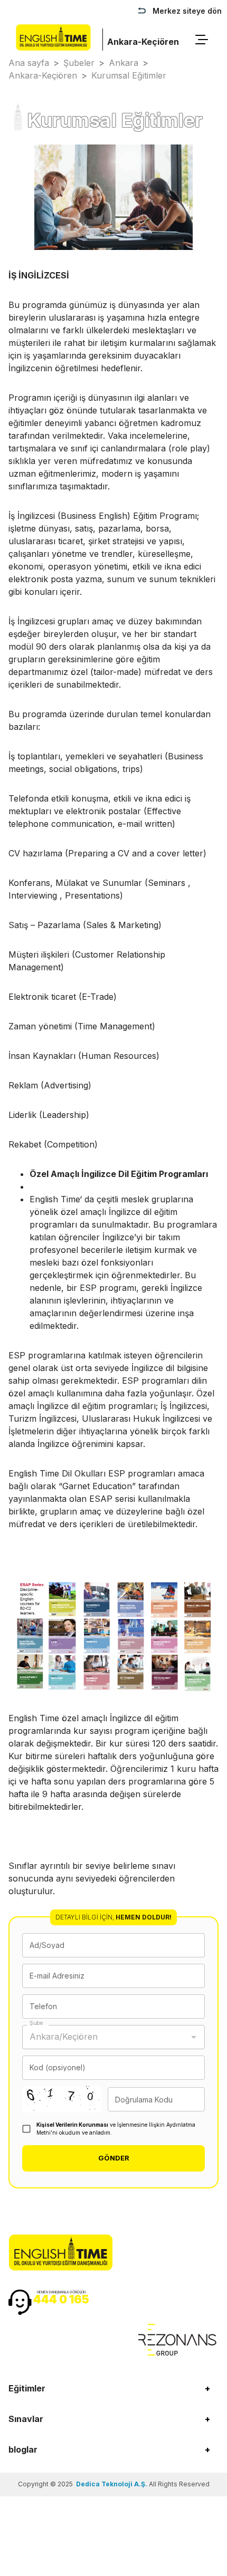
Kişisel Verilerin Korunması (72, 2125)
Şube (36, 2023)
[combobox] (106, 2037)
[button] (113, 2388)
